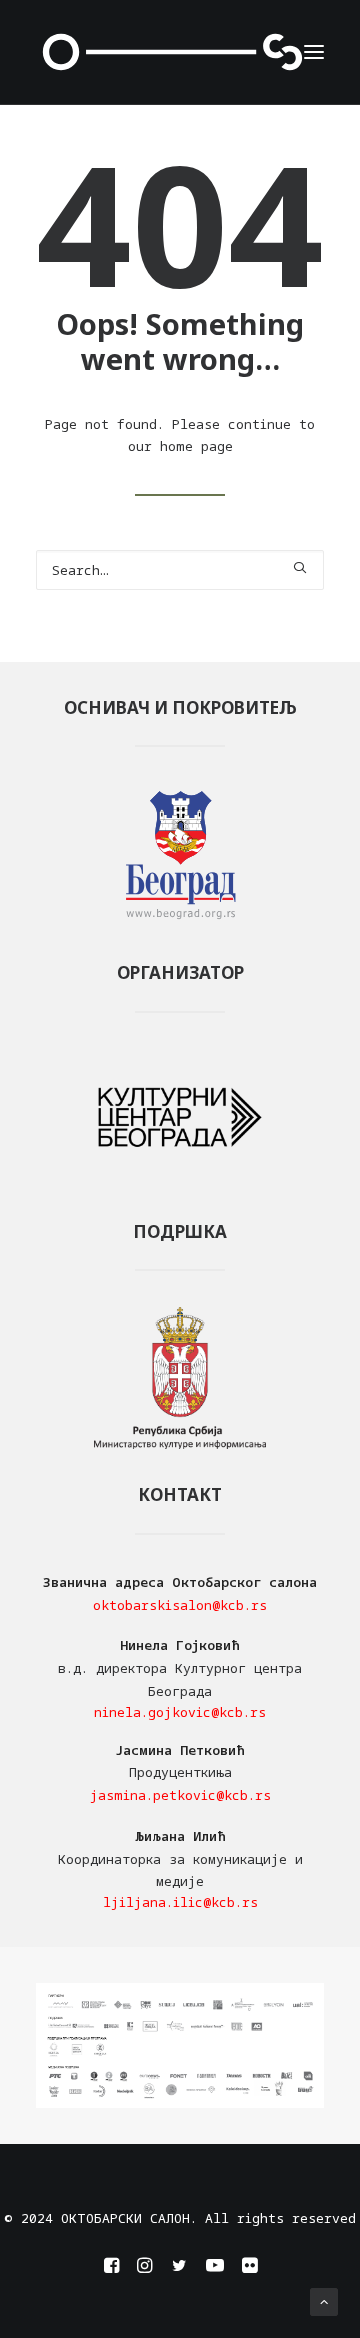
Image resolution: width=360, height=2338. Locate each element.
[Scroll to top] (324, 2300)
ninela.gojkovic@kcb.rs (180, 1712)
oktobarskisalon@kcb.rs (180, 1605)
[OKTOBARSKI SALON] (172, 52)
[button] (314, 52)
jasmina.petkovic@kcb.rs (180, 1795)
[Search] (180, 570)
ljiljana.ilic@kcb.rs (180, 1902)
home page (196, 446)
